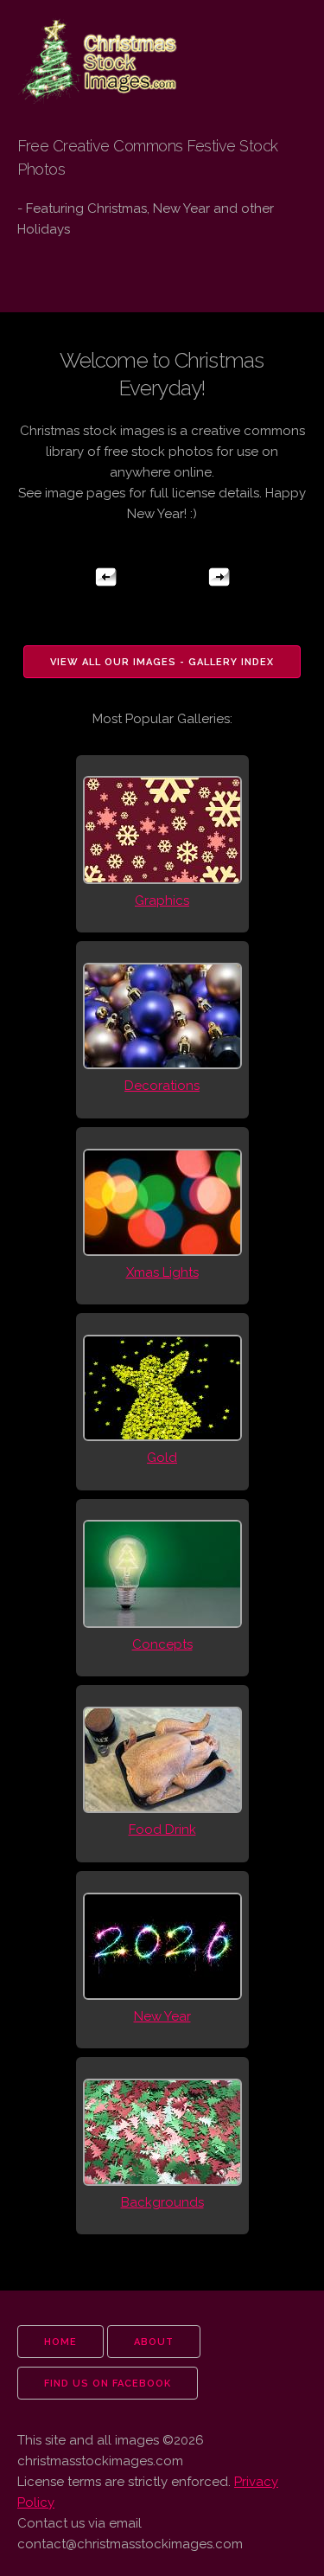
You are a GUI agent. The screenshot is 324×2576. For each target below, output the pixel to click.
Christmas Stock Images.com (89, 45)
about (154, 2342)
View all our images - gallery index (162, 662)
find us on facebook (108, 2384)
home (60, 2342)
